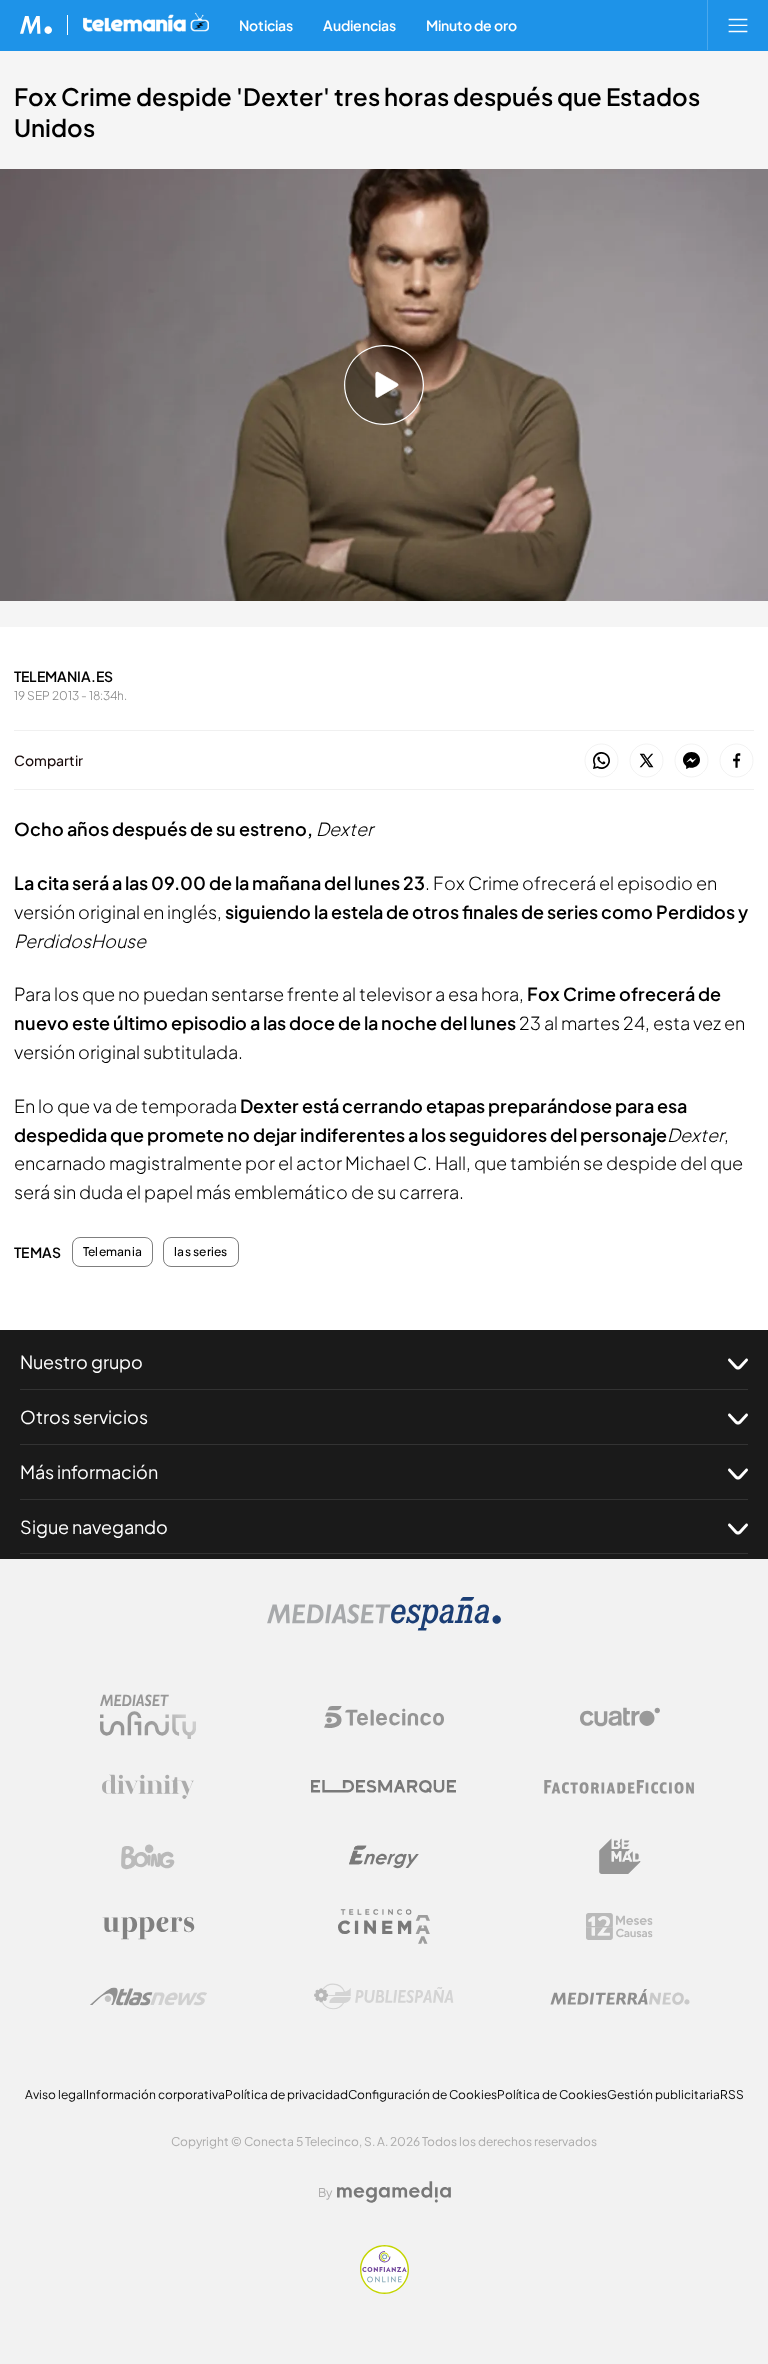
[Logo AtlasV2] (148, 1996)
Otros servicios (84, 1416)
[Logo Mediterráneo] (620, 1997)
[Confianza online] (384, 2288)
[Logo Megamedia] (394, 2192)
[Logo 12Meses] (619, 1926)
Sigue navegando (94, 1526)
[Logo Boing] (148, 1857)
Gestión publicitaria (663, 2094)
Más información (89, 1471)
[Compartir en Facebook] (736, 761)
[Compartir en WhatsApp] (601, 761)
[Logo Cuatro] (620, 1717)
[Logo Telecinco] (384, 1717)
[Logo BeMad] (620, 1857)
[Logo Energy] (384, 1857)
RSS (732, 2094)
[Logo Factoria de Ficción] (620, 1787)
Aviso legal (55, 2094)
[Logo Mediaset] (384, 1625)
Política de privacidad (286, 2094)
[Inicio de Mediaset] (36, 25)
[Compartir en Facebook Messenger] (691, 761)
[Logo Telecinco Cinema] (384, 1926)
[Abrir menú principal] (738, 25)
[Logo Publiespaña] (384, 1997)
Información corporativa (155, 2094)
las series (200, 1252)
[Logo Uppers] (148, 1927)
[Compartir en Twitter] (646, 761)
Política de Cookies (552, 2094)
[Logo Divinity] (148, 1787)
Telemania (112, 1252)
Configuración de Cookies (422, 2094)
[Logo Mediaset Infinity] (148, 1717)
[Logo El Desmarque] (383, 1786)
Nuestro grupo (81, 1361)
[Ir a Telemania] (146, 25)
